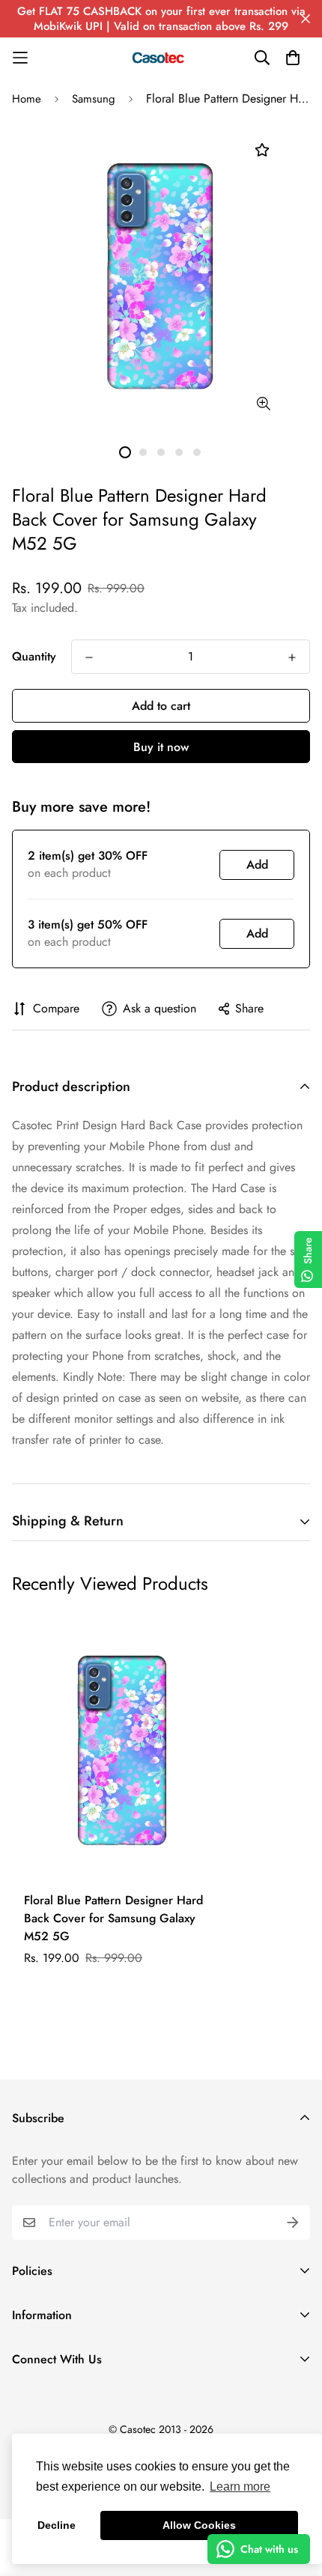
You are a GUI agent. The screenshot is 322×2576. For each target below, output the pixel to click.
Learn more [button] (240, 2487)
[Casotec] (161, 58)
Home (27, 99)
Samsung (94, 99)
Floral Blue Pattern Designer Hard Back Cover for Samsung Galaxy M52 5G (113, 1918)
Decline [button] (57, 2525)
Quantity (34, 656)
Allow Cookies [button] (199, 2525)
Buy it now (161, 747)
